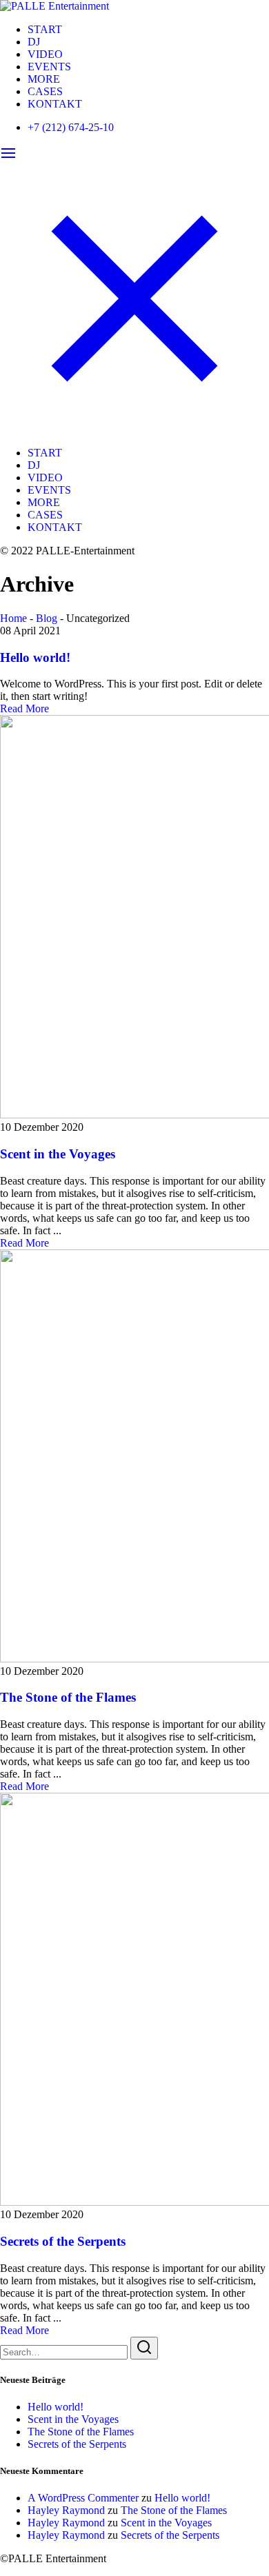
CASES (45, 91)
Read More (24, 708)
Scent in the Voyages (58, 1154)
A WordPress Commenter (83, 2498)
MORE (44, 79)
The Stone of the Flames (68, 1697)
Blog (47, 618)
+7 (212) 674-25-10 (71, 127)
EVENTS (49, 67)
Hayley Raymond (66, 2510)
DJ (34, 42)
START (45, 29)
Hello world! (35, 657)
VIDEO (45, 54)
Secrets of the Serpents (63, 2241)
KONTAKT (55, 104)
